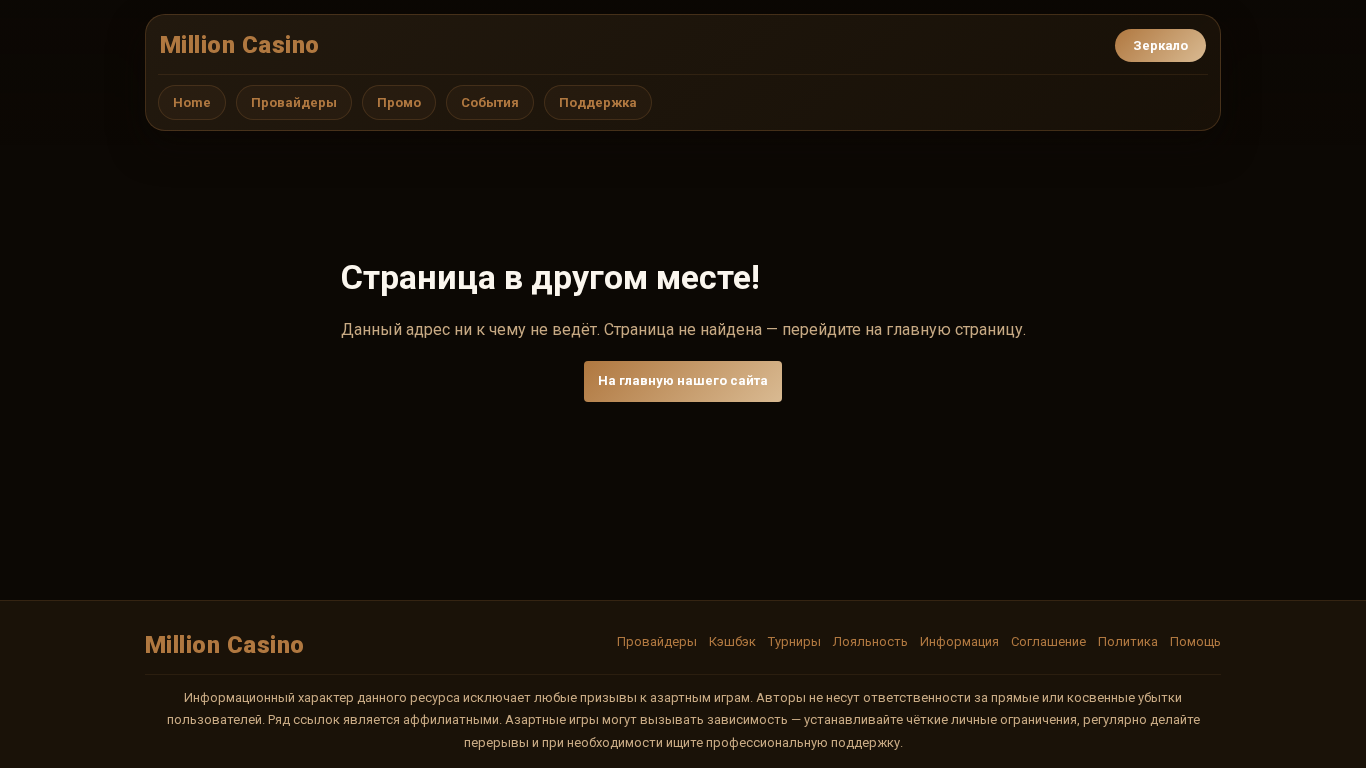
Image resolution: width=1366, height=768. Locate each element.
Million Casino (240, 45)
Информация (959, 641)
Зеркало (1160, 45)
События (490, 102)
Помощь (1195, 641)
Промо (399, 102)
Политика (1128, 641)
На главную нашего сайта (683, 380)
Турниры (794, 641)
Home (192, 102)
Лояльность (870, 641)
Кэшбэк (732, 641)
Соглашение (1048, 641)
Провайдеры (294, 102)
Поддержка (598, 102)
